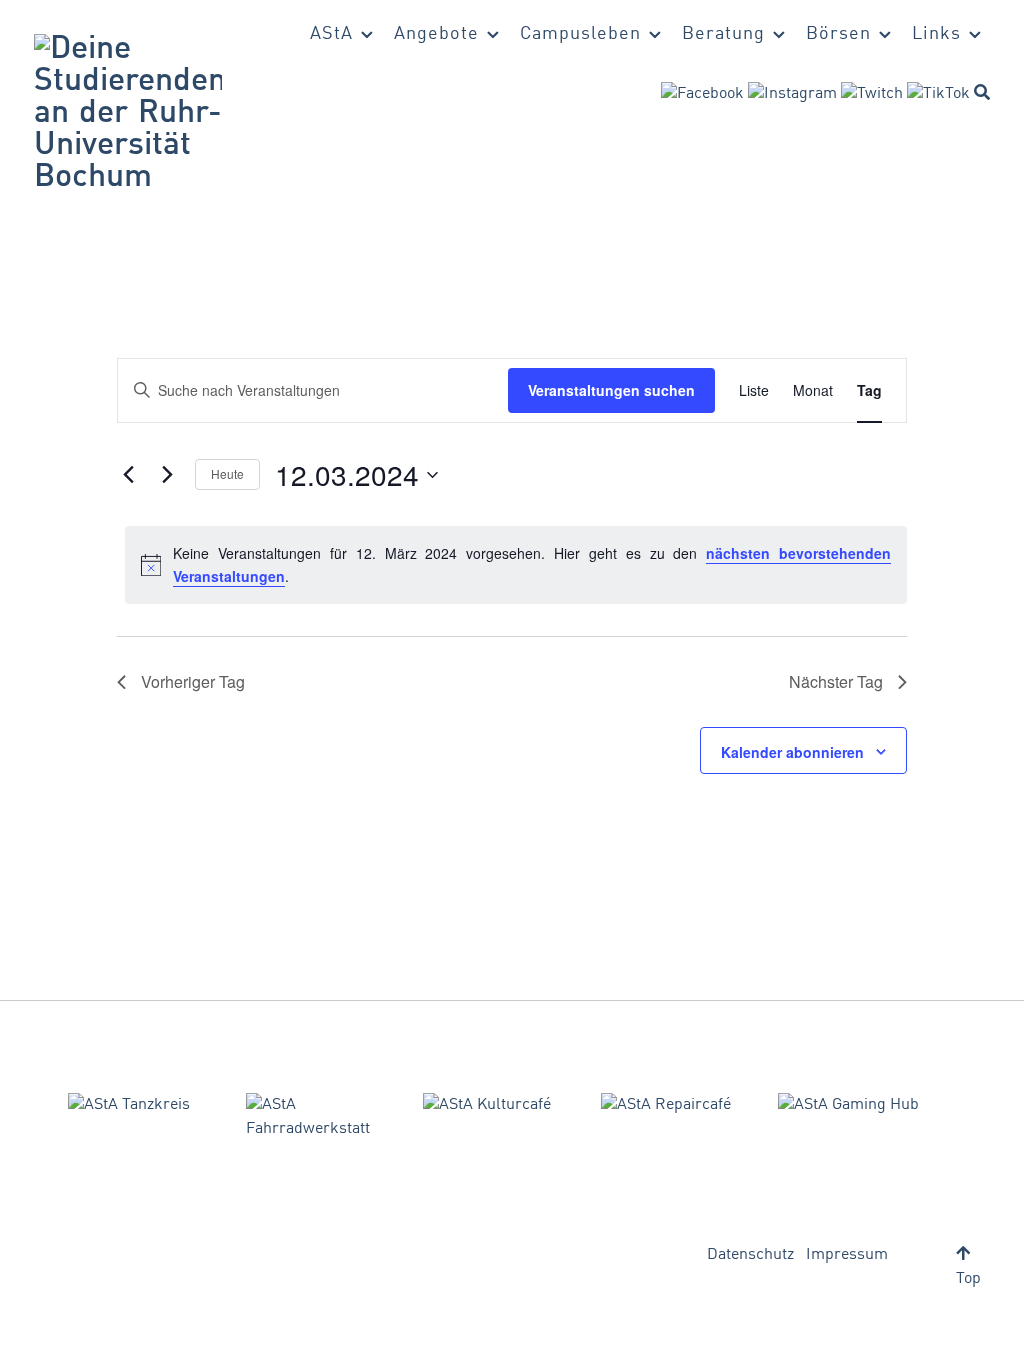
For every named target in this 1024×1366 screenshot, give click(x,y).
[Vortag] (129, 475)
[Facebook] (702, 94)
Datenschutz (750, 1255)
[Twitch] (872, 94)
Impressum (847, 1255)
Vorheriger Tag (193, 681)
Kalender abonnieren (792, 752)
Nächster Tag (836, 681)
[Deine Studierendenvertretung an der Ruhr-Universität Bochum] (128, 114)
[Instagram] (792, 94)
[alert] (516, 564)
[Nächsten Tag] (168, 475)
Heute (227, 473)
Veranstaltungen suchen (611, 390)
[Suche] (982, 92)
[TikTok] (938, 94)
